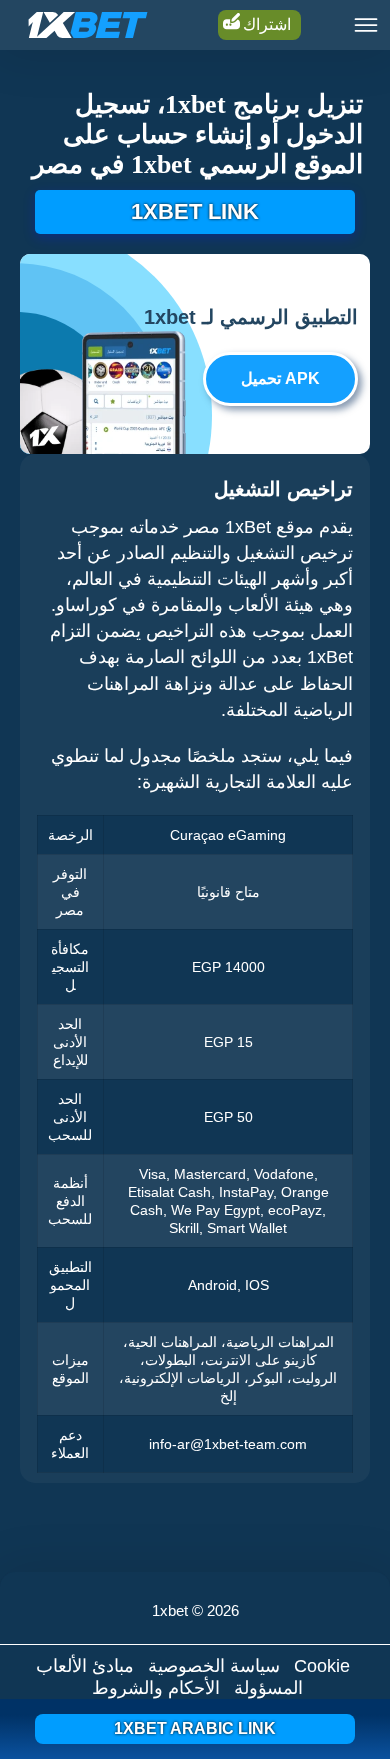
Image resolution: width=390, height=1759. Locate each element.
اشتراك (267, 24)
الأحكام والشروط (156, 1688)
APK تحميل (280, 378)
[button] (355, 1684)
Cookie (322, 1666)
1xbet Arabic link (195, 1728)
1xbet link (195, 211)
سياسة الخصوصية (214, 1666)
